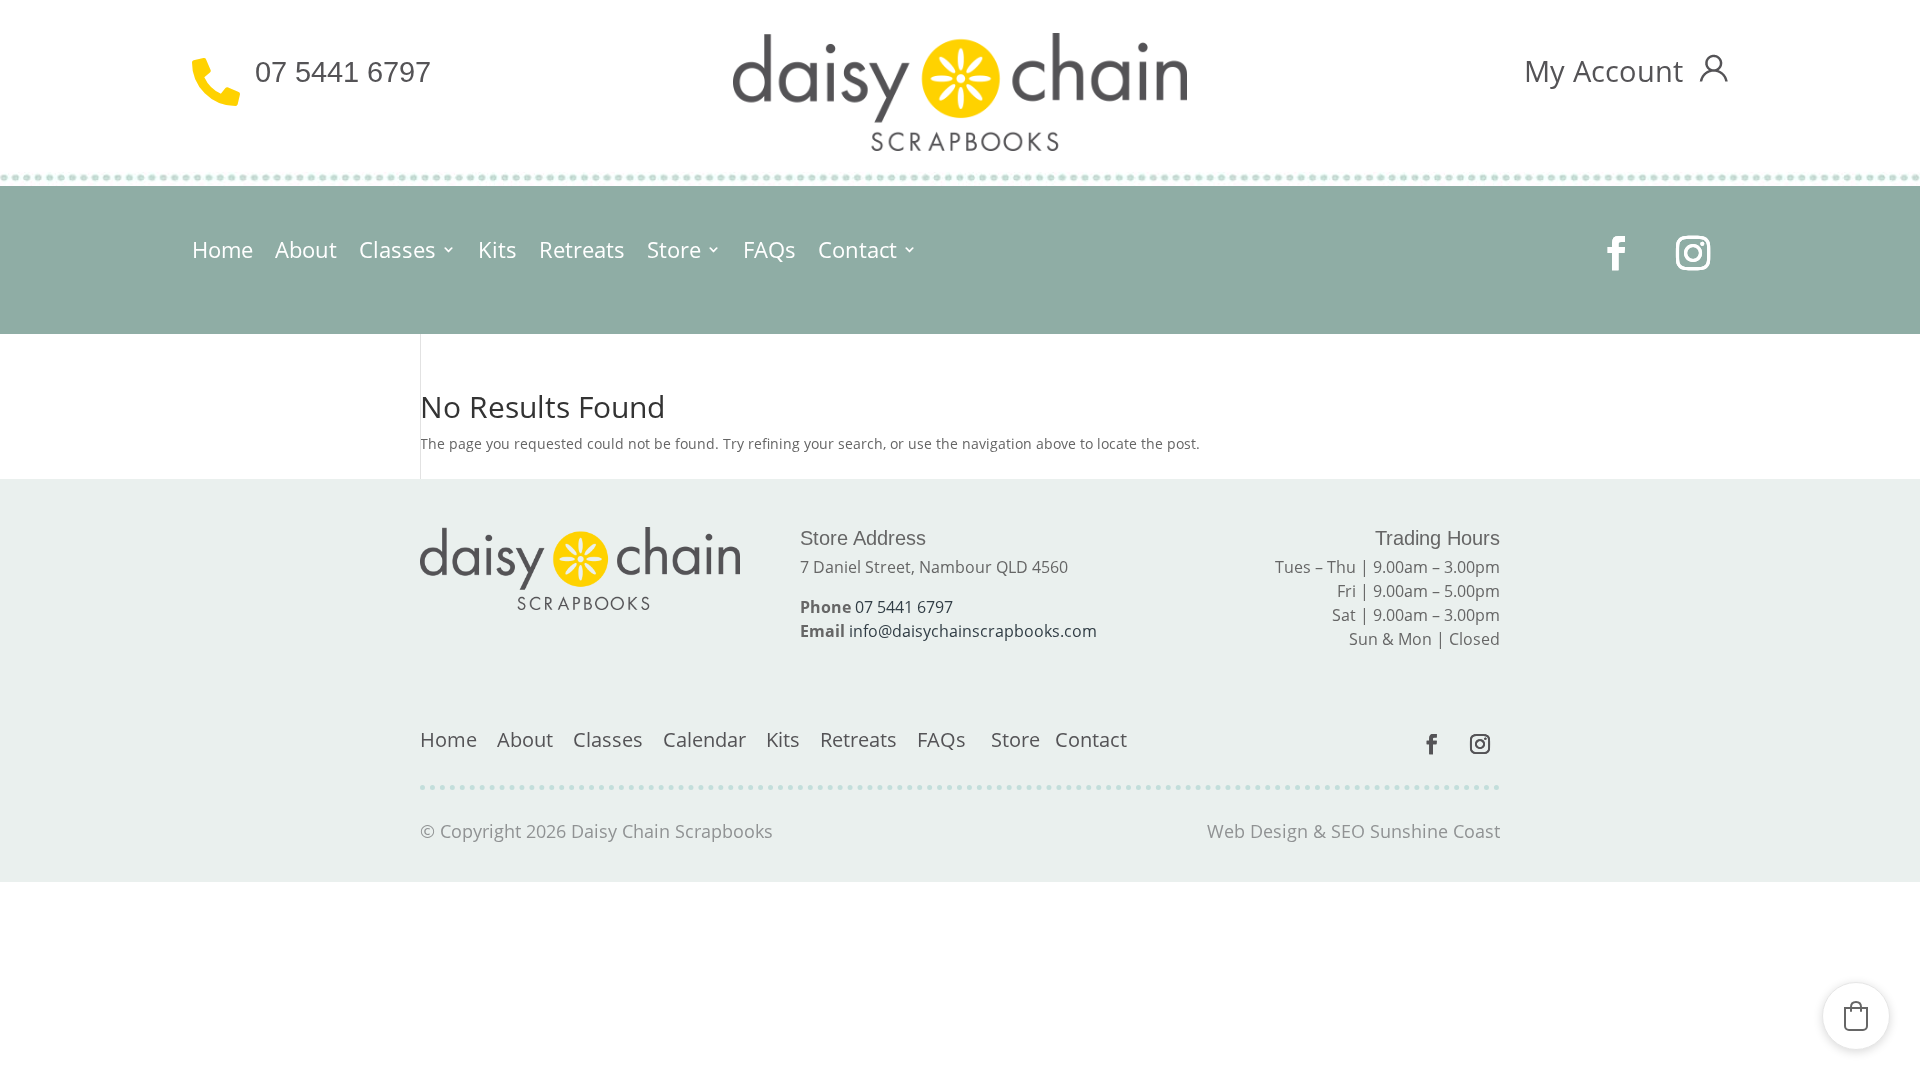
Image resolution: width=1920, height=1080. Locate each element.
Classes (397, 253)
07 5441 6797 (343, 72)
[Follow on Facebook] (1616, 253)
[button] (1856, 1016)
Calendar (704, 739)
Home (222, 253)
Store (674, 253)
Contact (857, 253)
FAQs (769, 253)
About (306, 253)
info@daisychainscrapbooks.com (973, 631)
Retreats (582, 253)
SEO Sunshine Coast (1415, 831)
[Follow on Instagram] (1693, 253)
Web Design (1257, 831)
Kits (497, 253)
